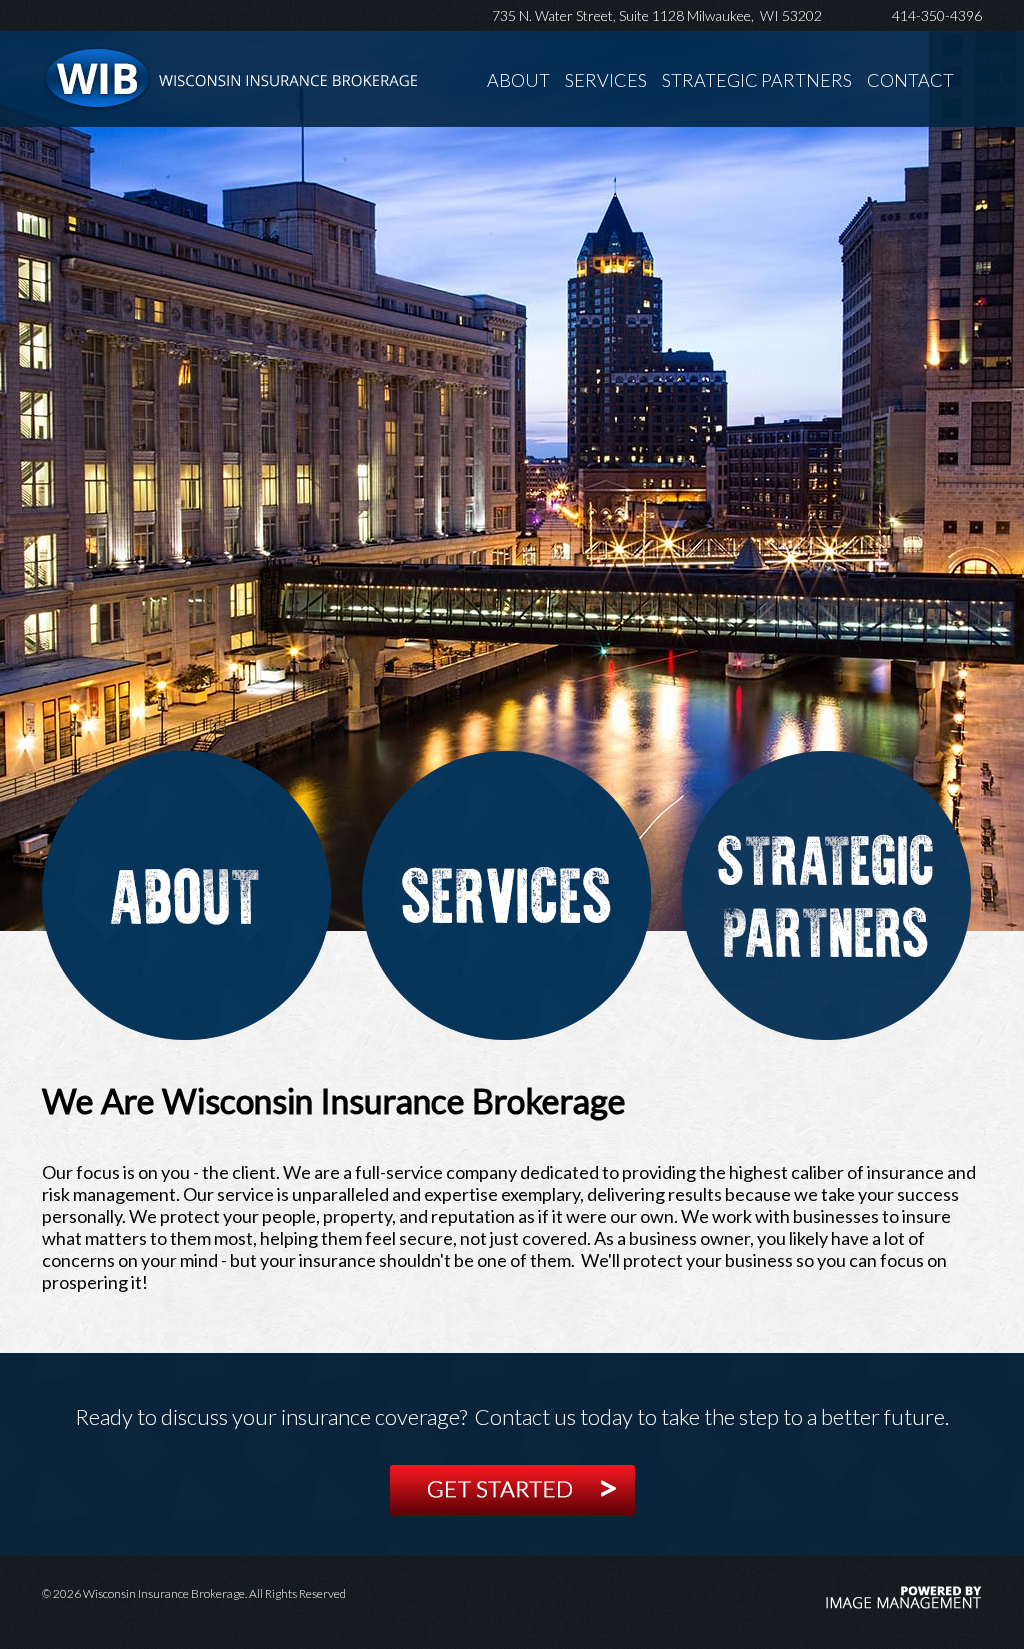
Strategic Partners (757, 80)
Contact (910, 80)
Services (606, 80)
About (518, 80)
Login (34, 22)
